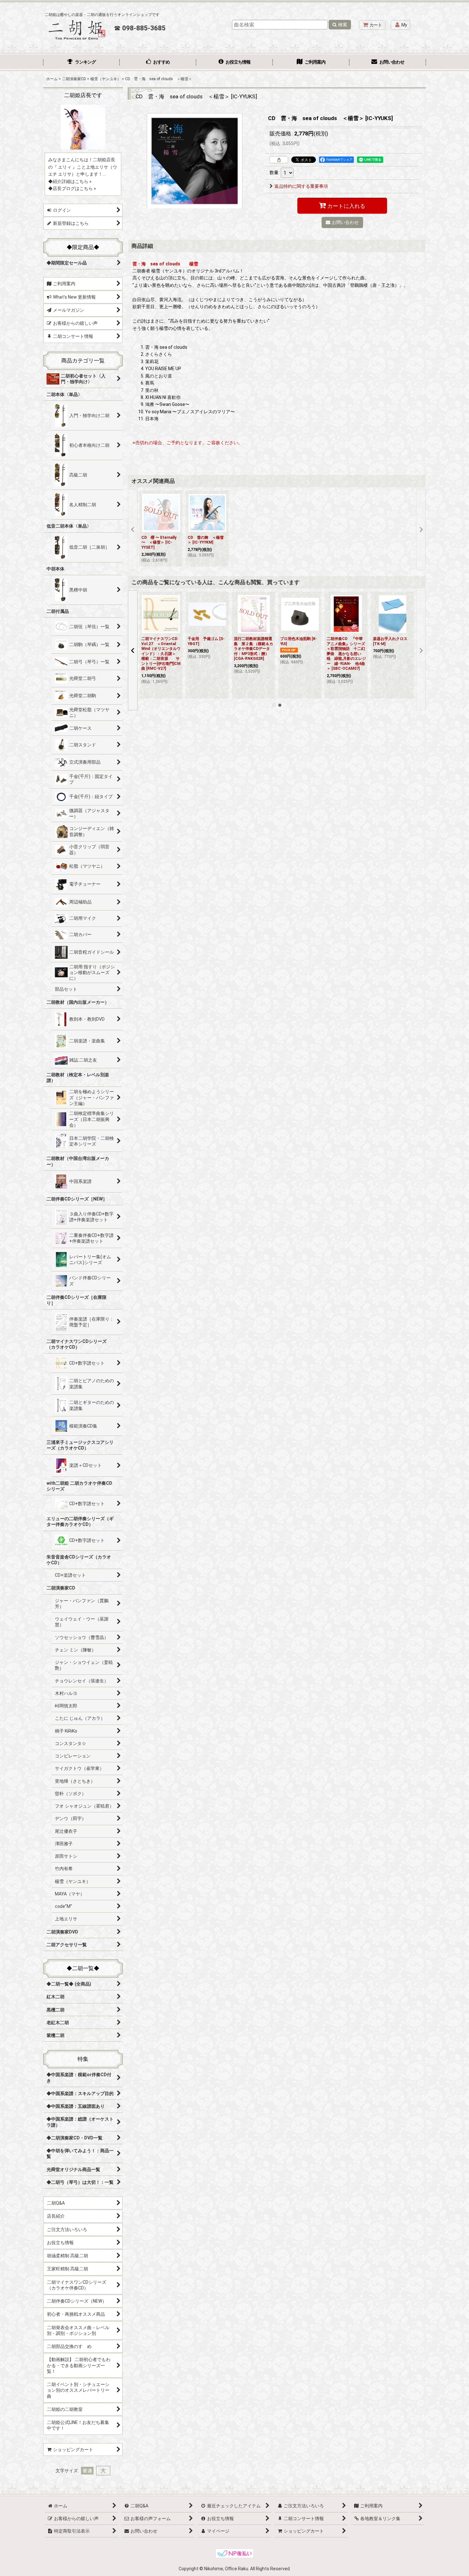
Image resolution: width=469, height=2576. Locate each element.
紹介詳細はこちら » (72, 181)
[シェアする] (279, 160)
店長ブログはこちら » (74, 188)
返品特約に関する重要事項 (301, 186)
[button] (133, 530)
